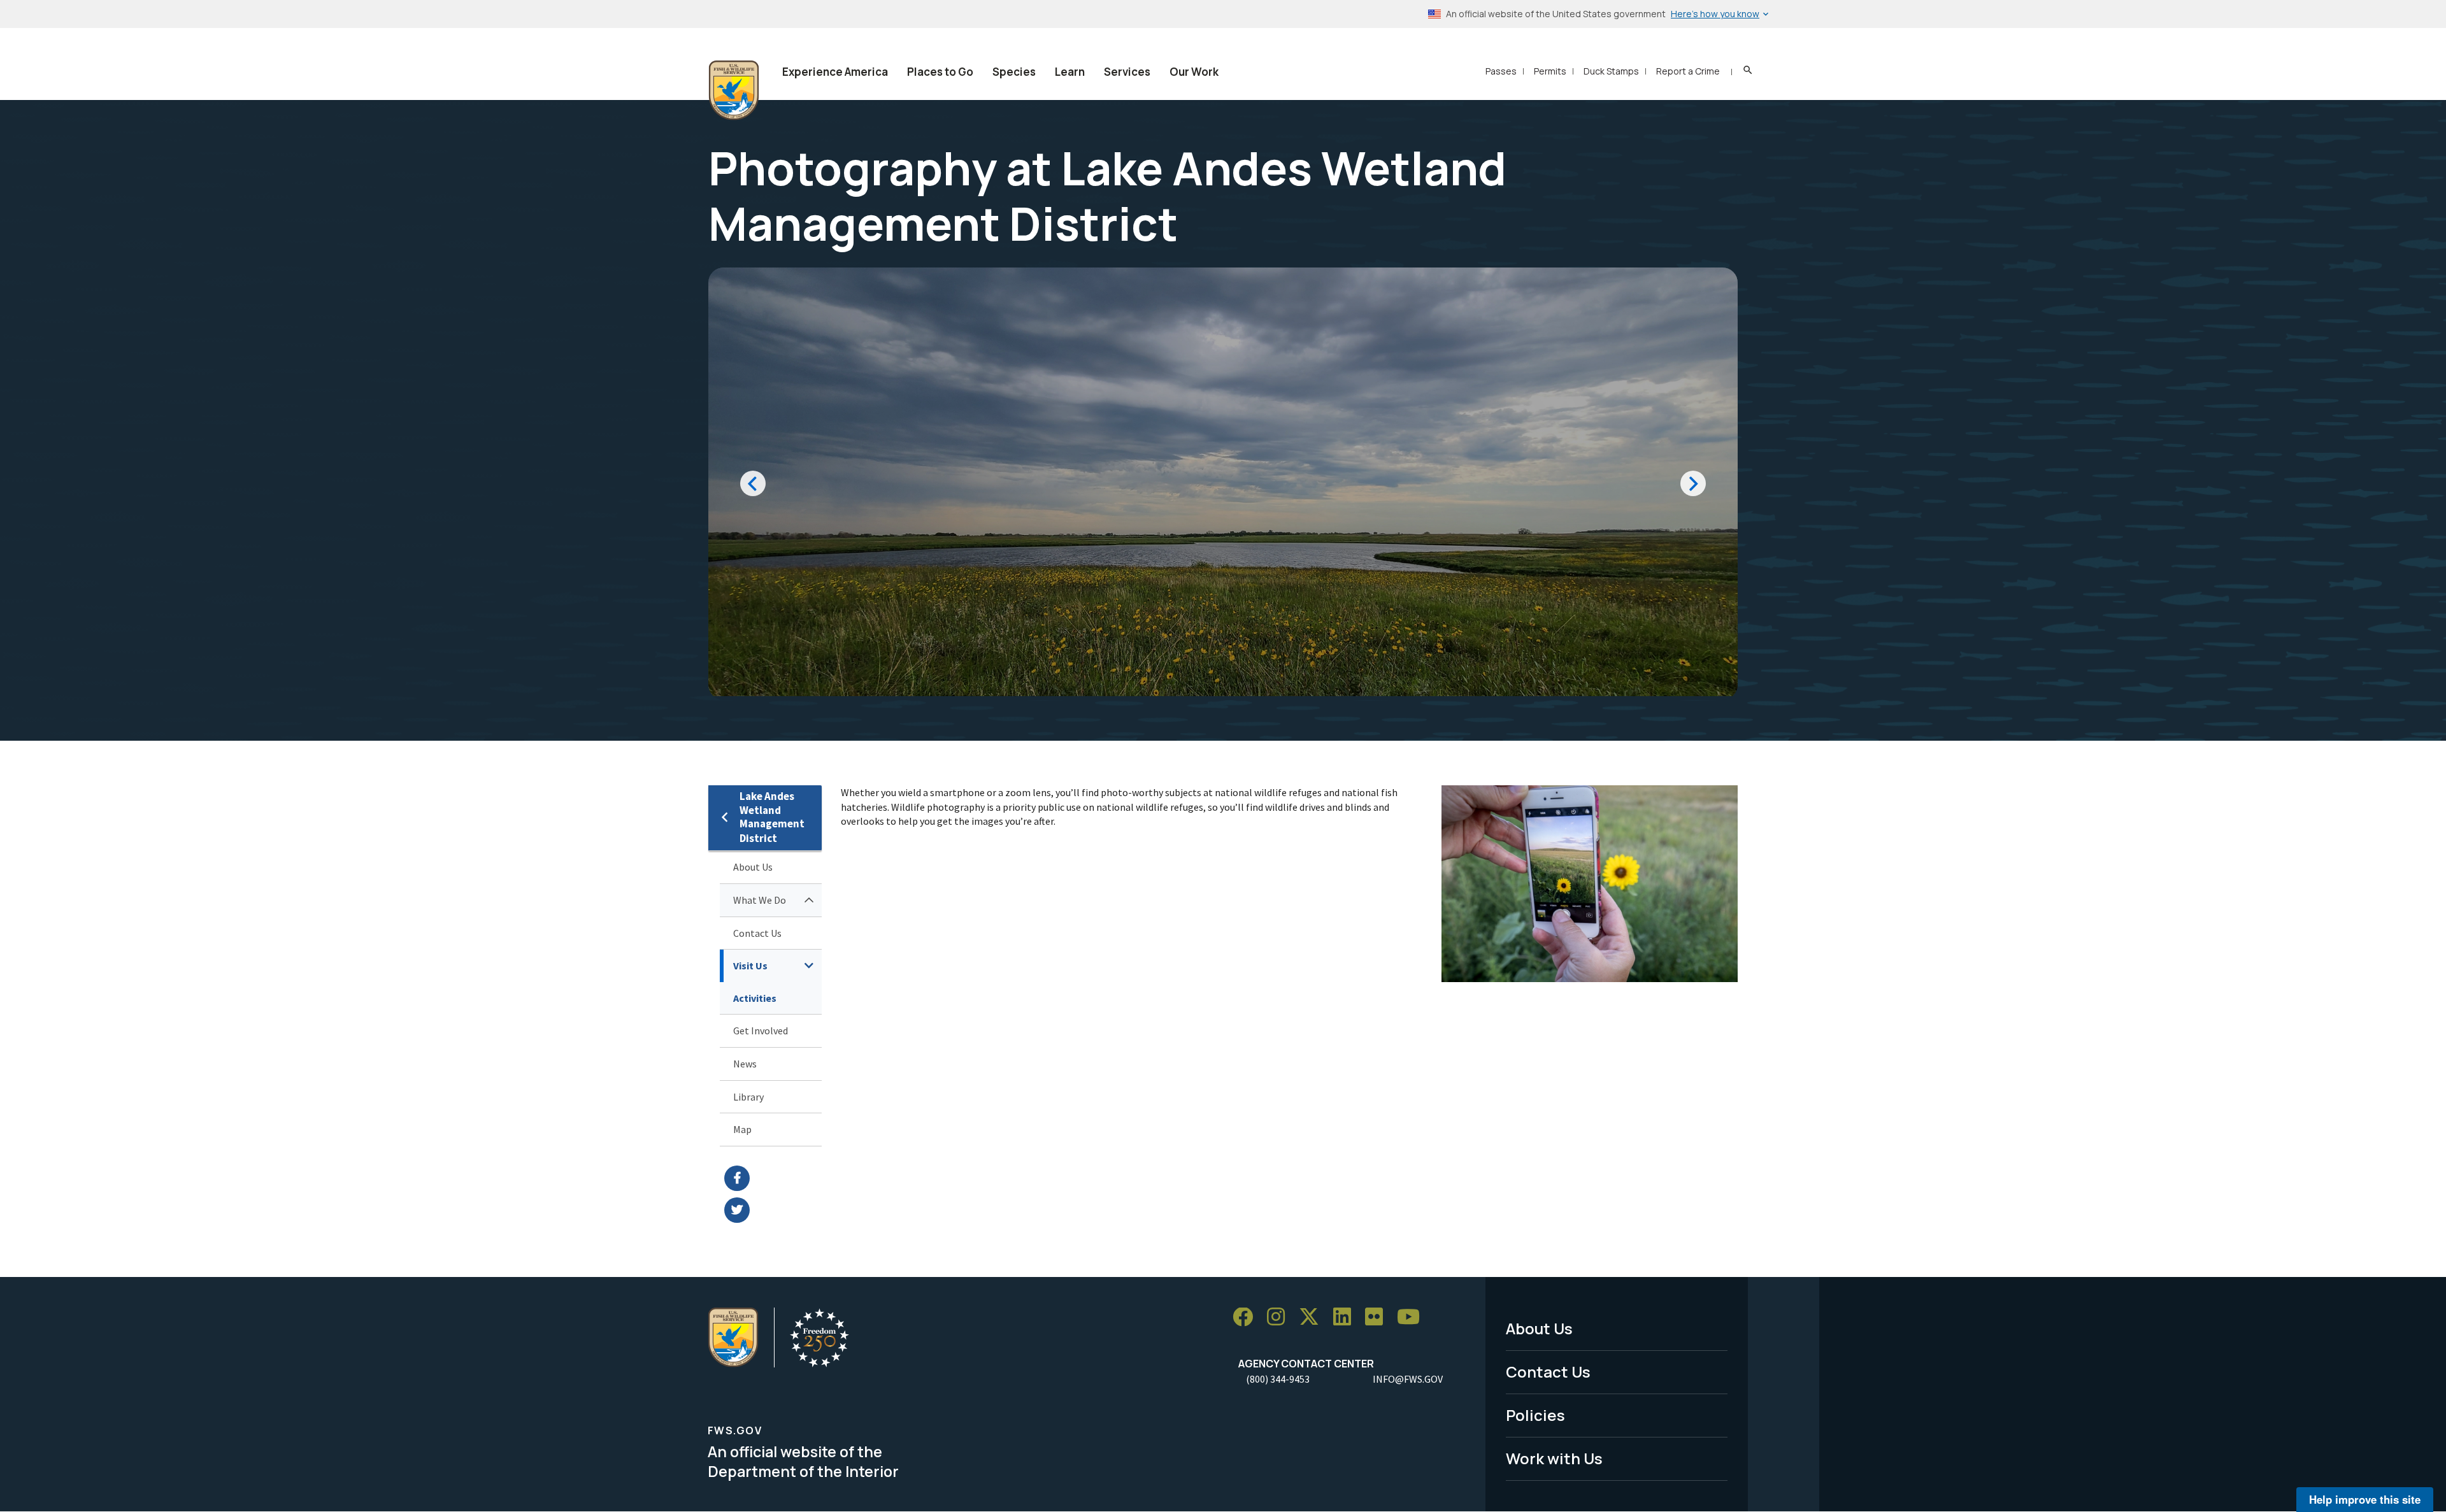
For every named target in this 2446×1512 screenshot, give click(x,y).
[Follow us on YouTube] (1413, 1317)
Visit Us (750, 966)
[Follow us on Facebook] (1247, 1317)
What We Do (760, 900)
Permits (1550, 71)
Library (748, 1097)
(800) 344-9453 (1278, 1379)
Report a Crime (1688, 71)
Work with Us (1554, 1458)
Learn (1070, 72)
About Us (753, 867)
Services (1127, 72)
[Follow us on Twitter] (1313, 1317)
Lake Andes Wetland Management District (772, 817)
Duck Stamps (1611, 71)
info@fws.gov (1408, 1379)
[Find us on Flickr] (1378, 1317)
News (745, 1064)
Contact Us (757, 933)
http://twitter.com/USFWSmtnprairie (773, 1210)
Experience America (835, 72)
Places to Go (940, 72)
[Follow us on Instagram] (1280, 1317)
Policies (1535, 1415)
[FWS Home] (734, 90)
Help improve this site (2365, 1499)
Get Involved (761, 1031)
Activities (755, 998)
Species (1014, 72)
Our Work (1194, 72)
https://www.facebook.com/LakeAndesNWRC (773, 1178)
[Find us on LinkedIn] (1347, 1317)
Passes (1501, 71)
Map (742, 1129)
